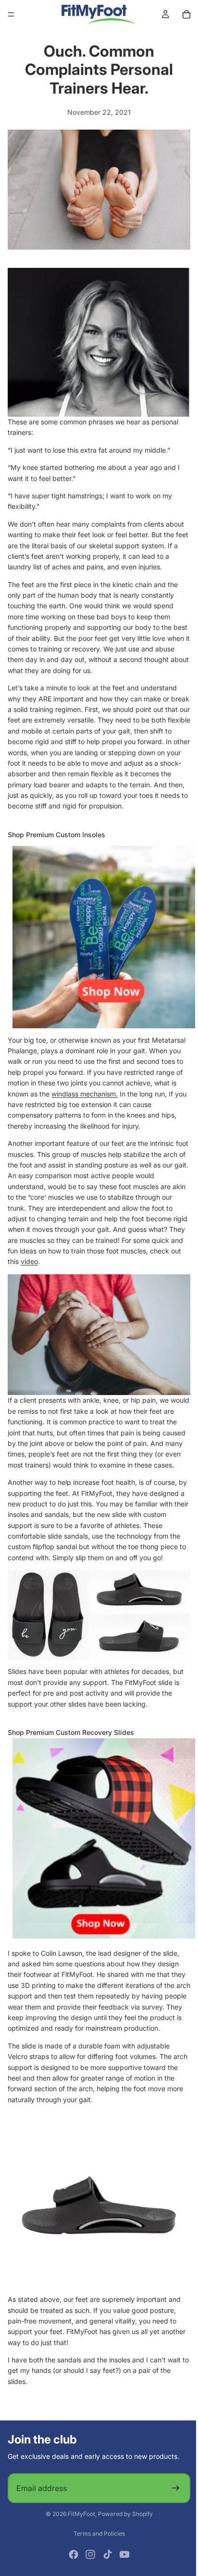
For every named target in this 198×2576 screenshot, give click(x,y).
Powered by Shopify (123, 2529)
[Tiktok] (105, 2570)
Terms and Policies (97, 2549)
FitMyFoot (79, 2529)
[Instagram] (88, 2570)
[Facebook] (71, 2570)
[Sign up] (171, 2504)
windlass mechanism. (85, 1092)
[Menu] (11, 14)
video (62, 1260)
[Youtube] (122, 2570)
